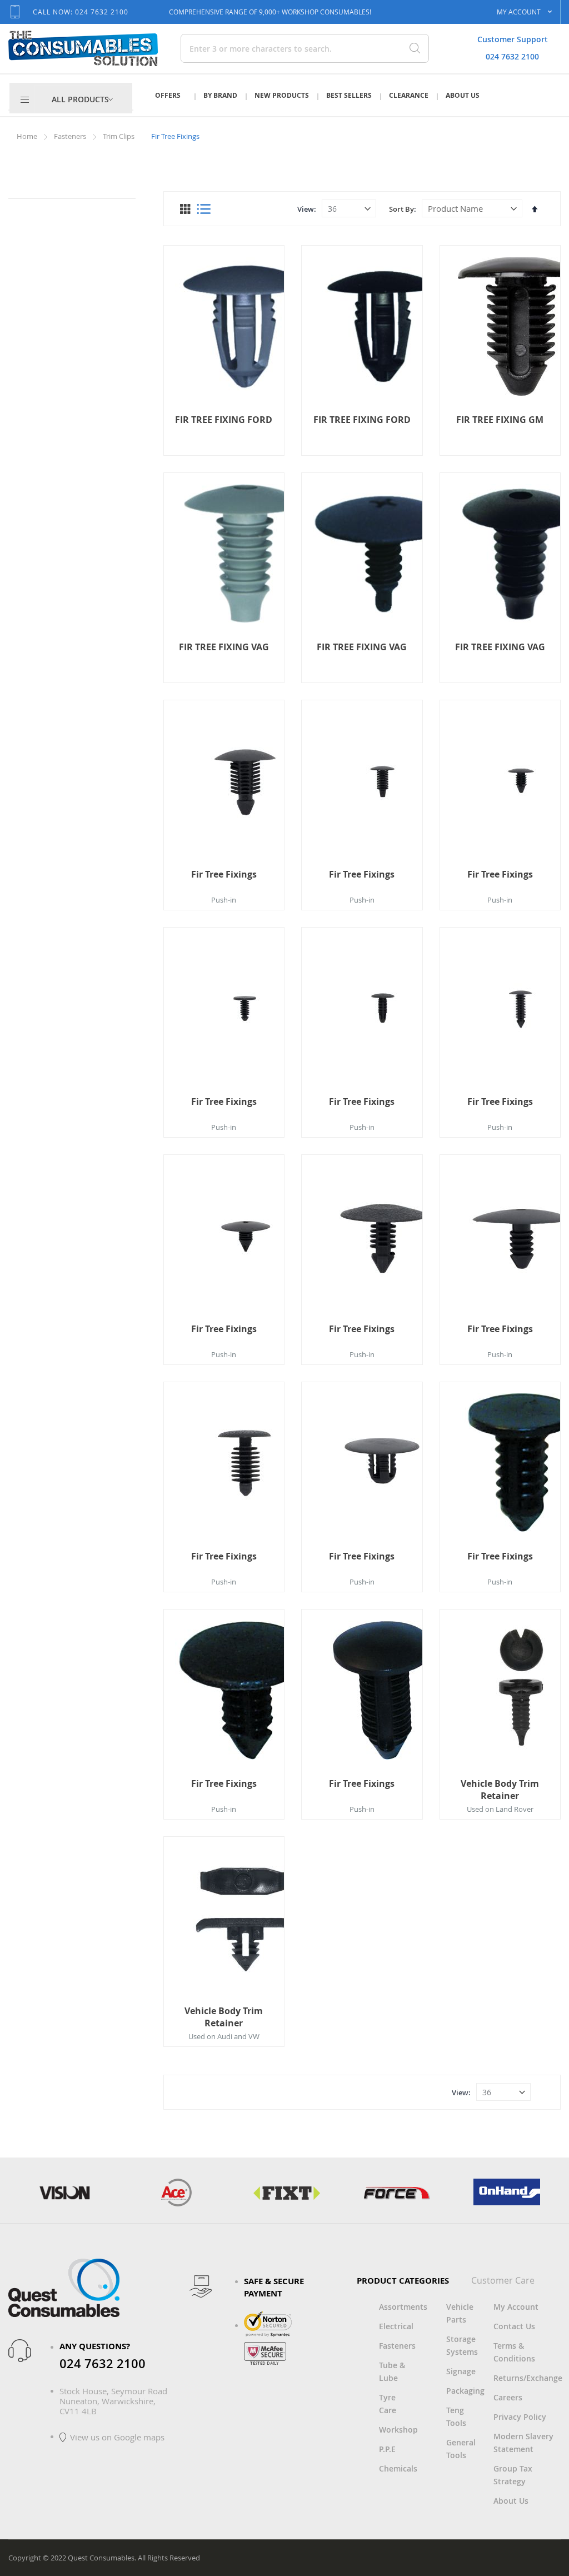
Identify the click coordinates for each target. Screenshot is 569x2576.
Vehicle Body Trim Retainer (500, 1790)
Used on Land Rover (500, 1809)
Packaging (465, 2391)
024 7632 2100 (512, 56)
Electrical (396, 2326)
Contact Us (514, 2326)
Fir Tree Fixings (224, 874)
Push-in (224, 900)
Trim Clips (119, 136)
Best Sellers (349, 95)
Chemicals (398, 2468)
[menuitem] (83, 99)
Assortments (403, 2307)
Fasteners (71, 136)
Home (28, 136)
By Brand (220, 95)
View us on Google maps (117, 2437)
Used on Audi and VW (224, 2036)
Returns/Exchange (528, 2378)
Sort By (401, 209)
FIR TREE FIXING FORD (224, 420)
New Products (282, 95)
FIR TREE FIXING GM (500, 420)
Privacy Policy (520, 2417)
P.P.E (387, 2449)
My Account (516, 2307)
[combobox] (257, 48)
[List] (204, 209)
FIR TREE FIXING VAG (224, 647)
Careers (508, 2397)
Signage (461, 2371)
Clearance (409, 95)
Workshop (398, 2430)
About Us (463, 95)
